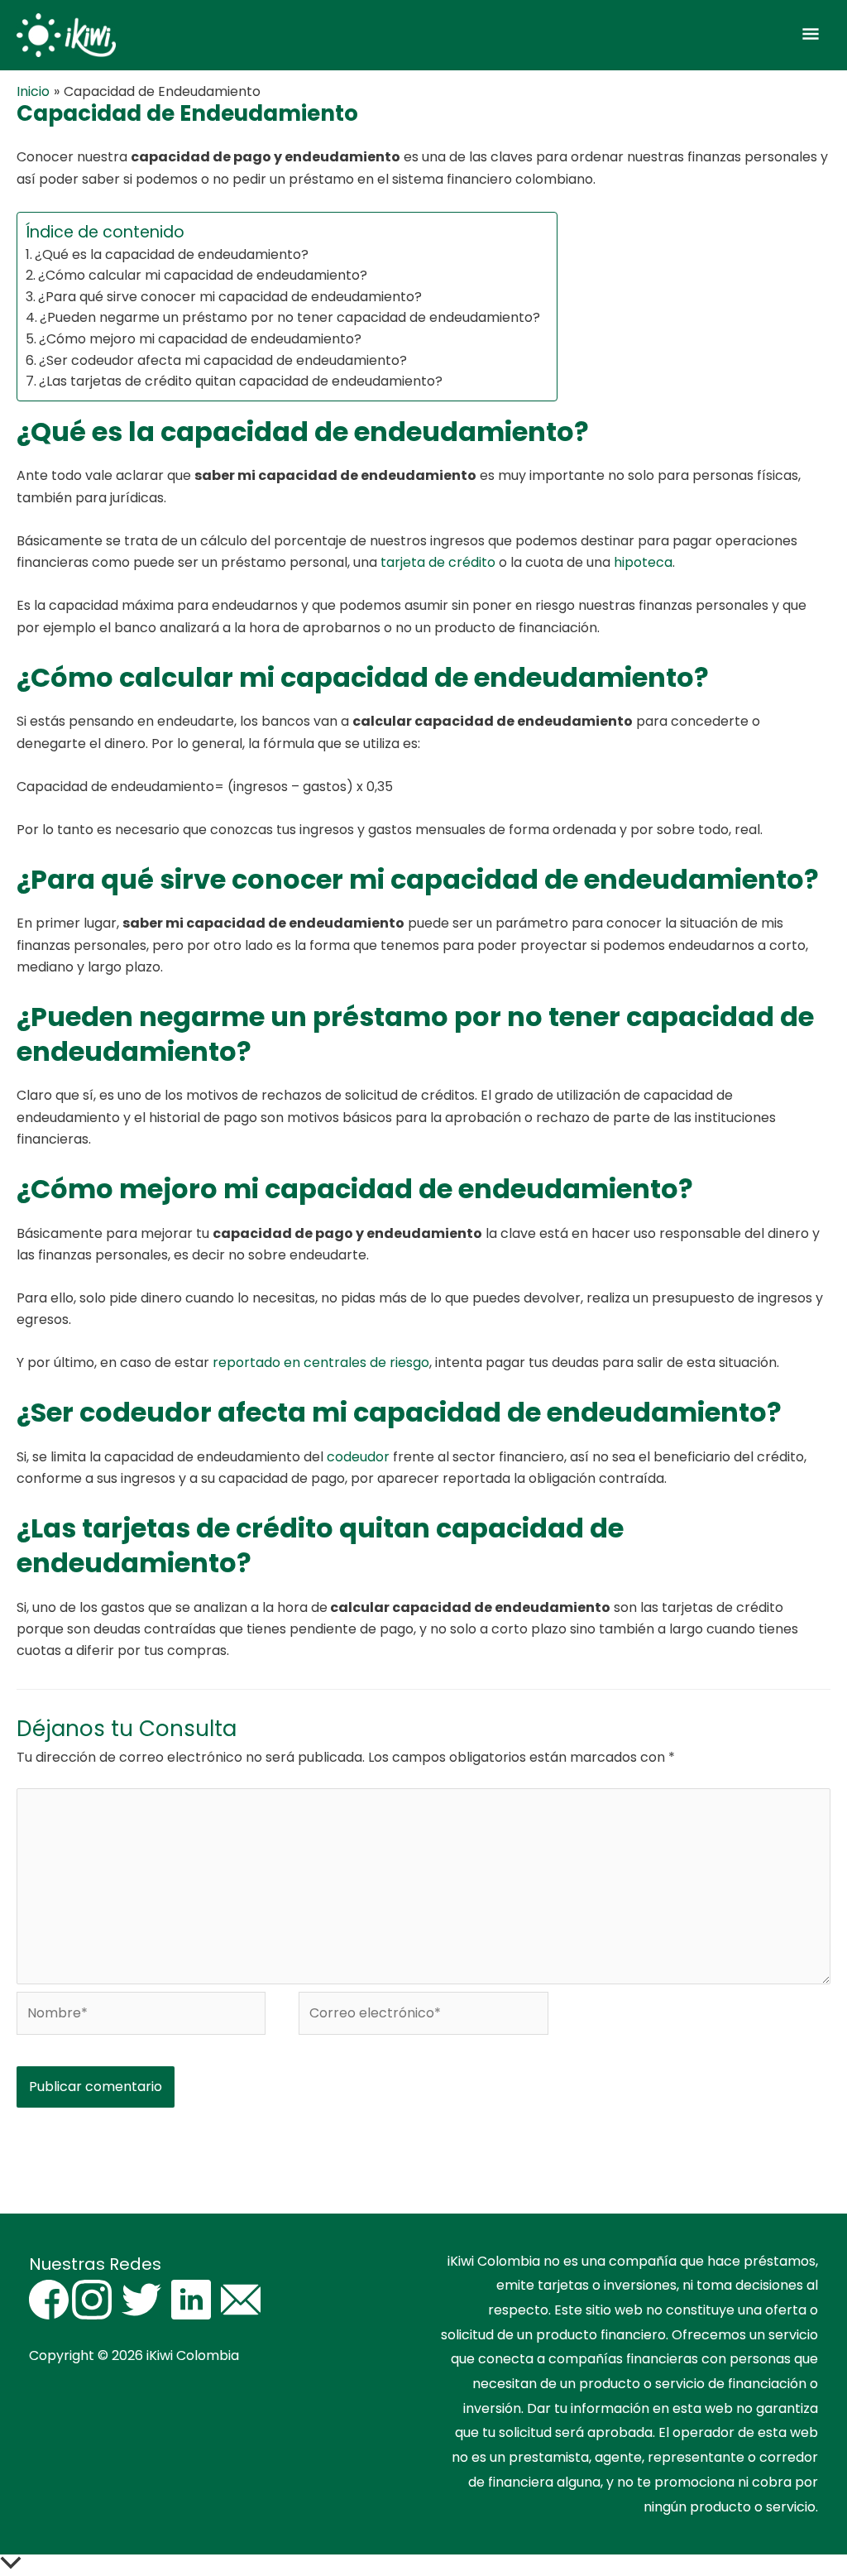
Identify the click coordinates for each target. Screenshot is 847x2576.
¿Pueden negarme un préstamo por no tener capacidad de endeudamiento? (290, 317)
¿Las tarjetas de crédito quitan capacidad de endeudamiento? (241, 381)
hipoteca (643, 562)
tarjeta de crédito (438, 562)
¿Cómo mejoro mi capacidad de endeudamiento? (200, 339)
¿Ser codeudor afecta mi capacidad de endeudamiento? (223, 360)
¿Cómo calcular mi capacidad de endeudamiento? (203, 275)
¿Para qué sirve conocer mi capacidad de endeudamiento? (230, 297)
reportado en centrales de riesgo (321, 1362)
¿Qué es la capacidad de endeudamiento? (172, 254)
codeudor (358, 1457)
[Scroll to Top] (423, 2565)
